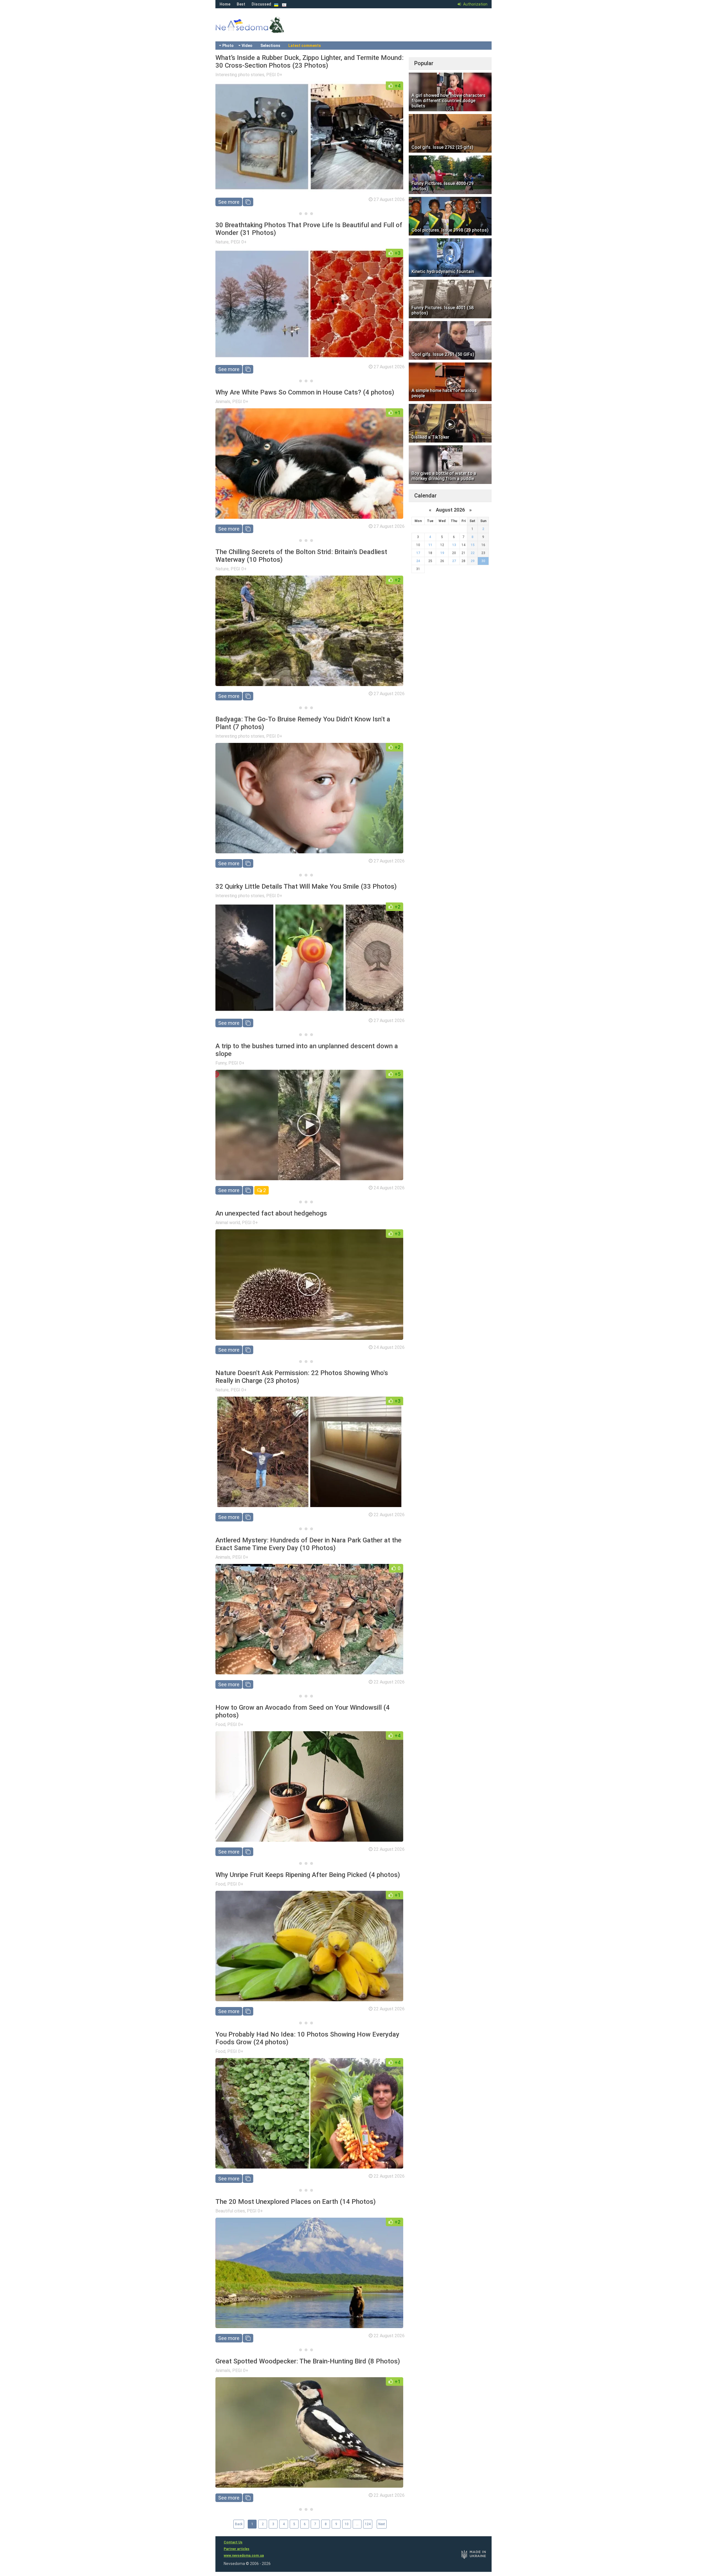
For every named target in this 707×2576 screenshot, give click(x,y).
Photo (228, 46)
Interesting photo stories (240, 75)
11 (430, 545)
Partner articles (237, 2549)
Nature (222, 242)
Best (241, 4)
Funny (221, 1063)
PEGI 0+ (274, 75)
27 (454, 561)
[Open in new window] (248, 202)
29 (473, 561)
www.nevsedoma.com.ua (244, 2556)
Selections (270, 46)
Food (220, 1724)
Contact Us (233, 2542)
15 (473, 545)
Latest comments (305, 46)
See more (229, 202)
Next (382, 2524)
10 (347, 2524)
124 (368, 2524)
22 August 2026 (389, 1515)
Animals (223, 402)
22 (473, 553)
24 (418, 561)
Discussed (261, 4)
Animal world (228, 1223)
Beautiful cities (230, 2211)
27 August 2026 (389, 199)
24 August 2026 (389, 1188)
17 (418, 553)
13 (454, 545)
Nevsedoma (260, 30)
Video (247, 46)
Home (225, 4)
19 (442, 553)
